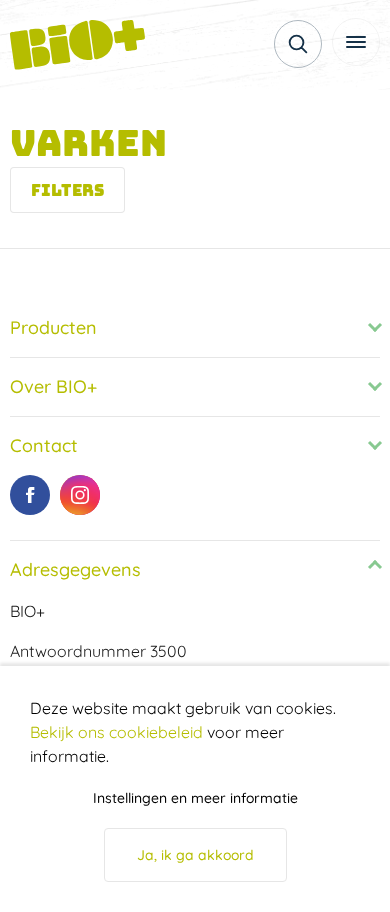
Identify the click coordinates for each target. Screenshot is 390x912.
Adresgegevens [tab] (75, 569)
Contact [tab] (44, 445)
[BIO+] (85, 45)
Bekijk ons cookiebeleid (116, 732)
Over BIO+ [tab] (53, 386)
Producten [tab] (53, 327)
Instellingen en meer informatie (195, 798)
